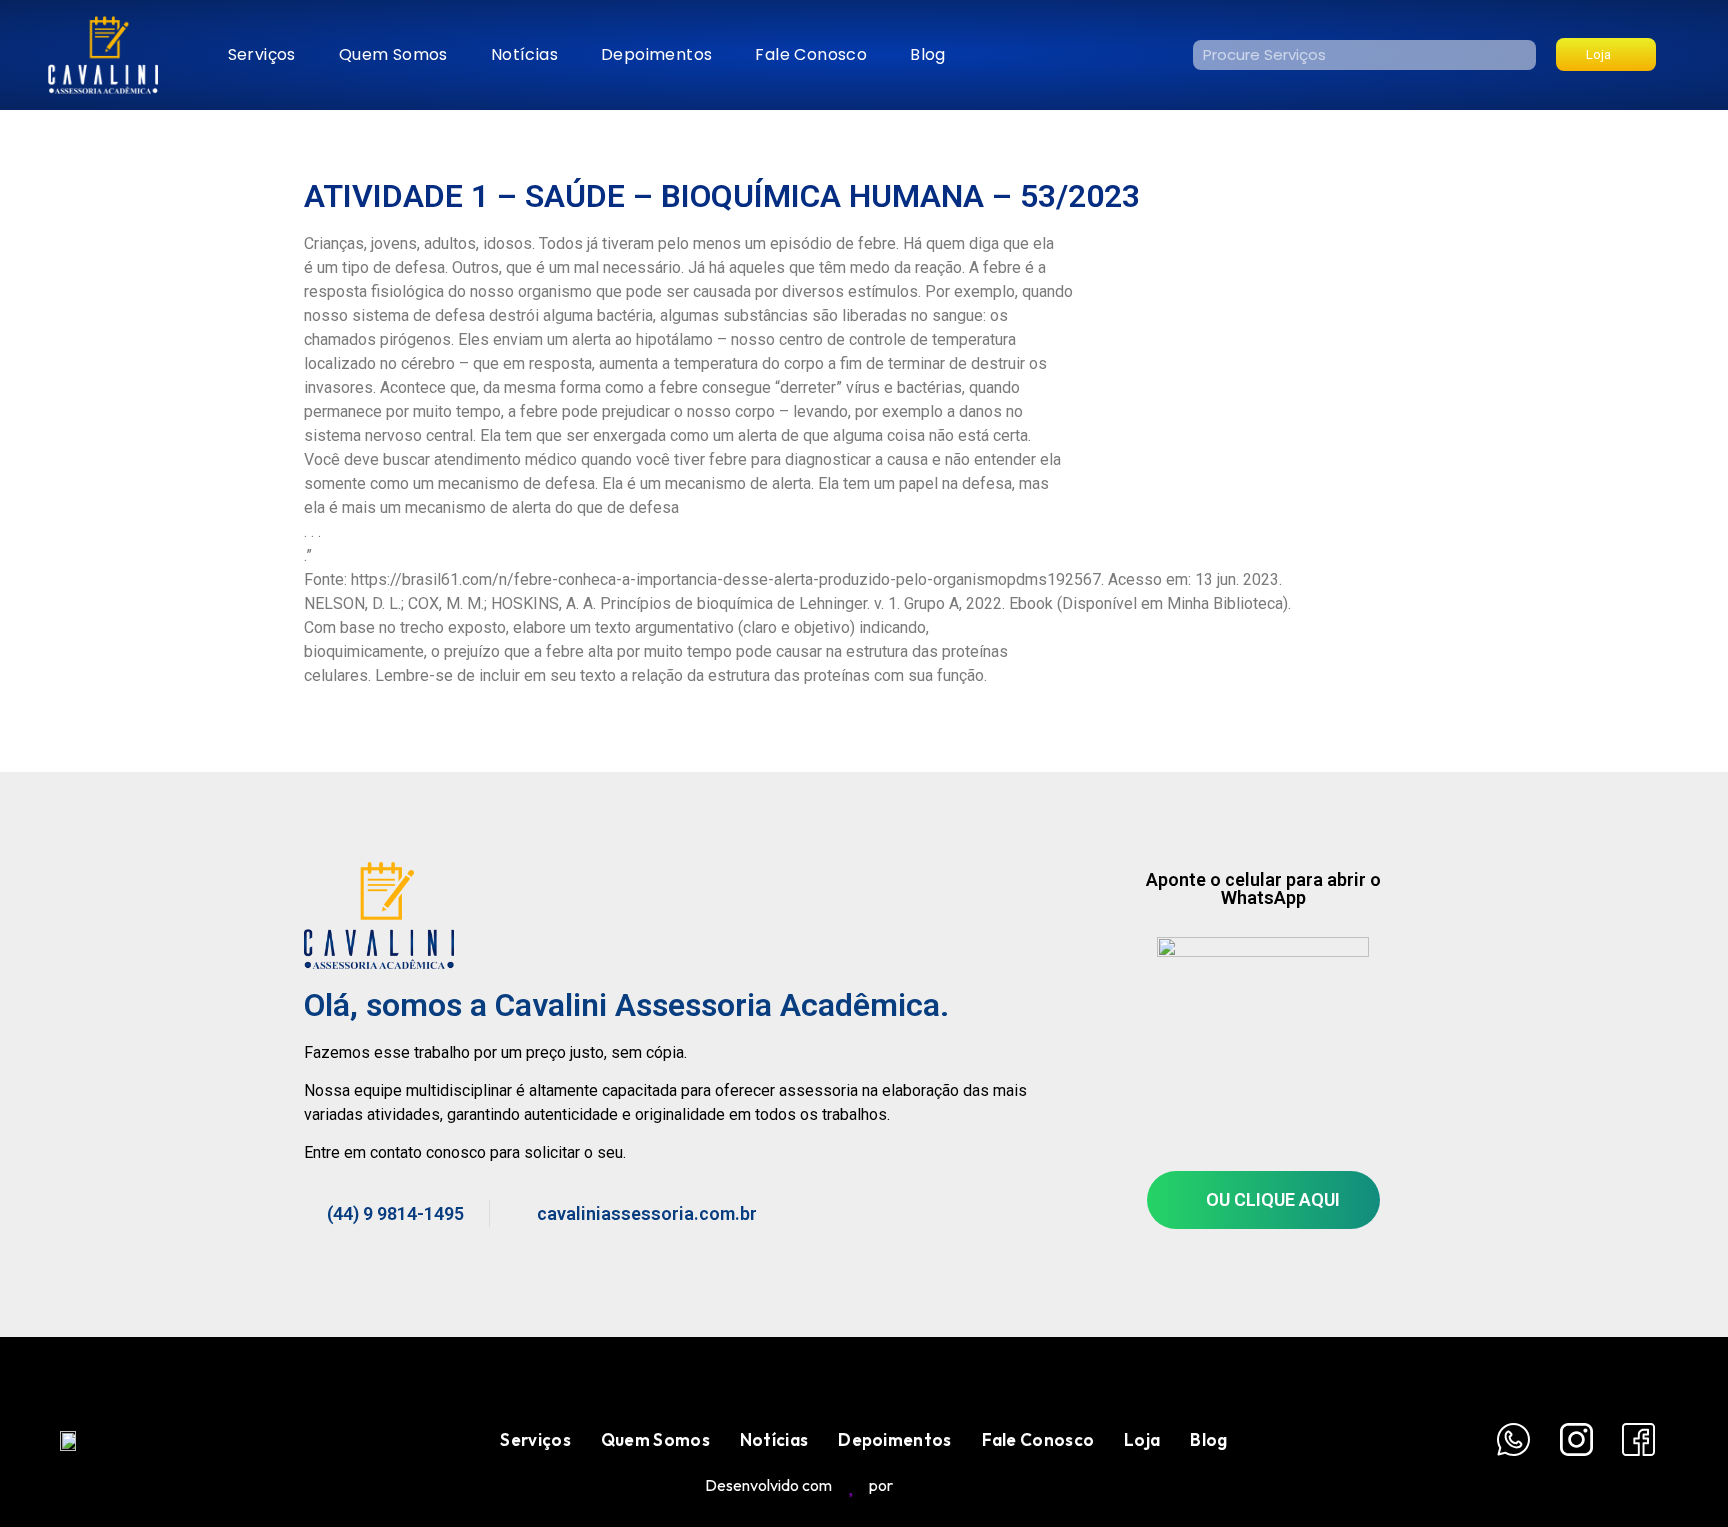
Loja (1142, 1439)
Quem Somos (393, 54)
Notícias (524, 54)
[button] (1606, 54)
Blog (928, 54)
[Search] (1521, 55)
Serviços (262, 54)
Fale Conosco (811, 54)
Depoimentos (656, 54)
